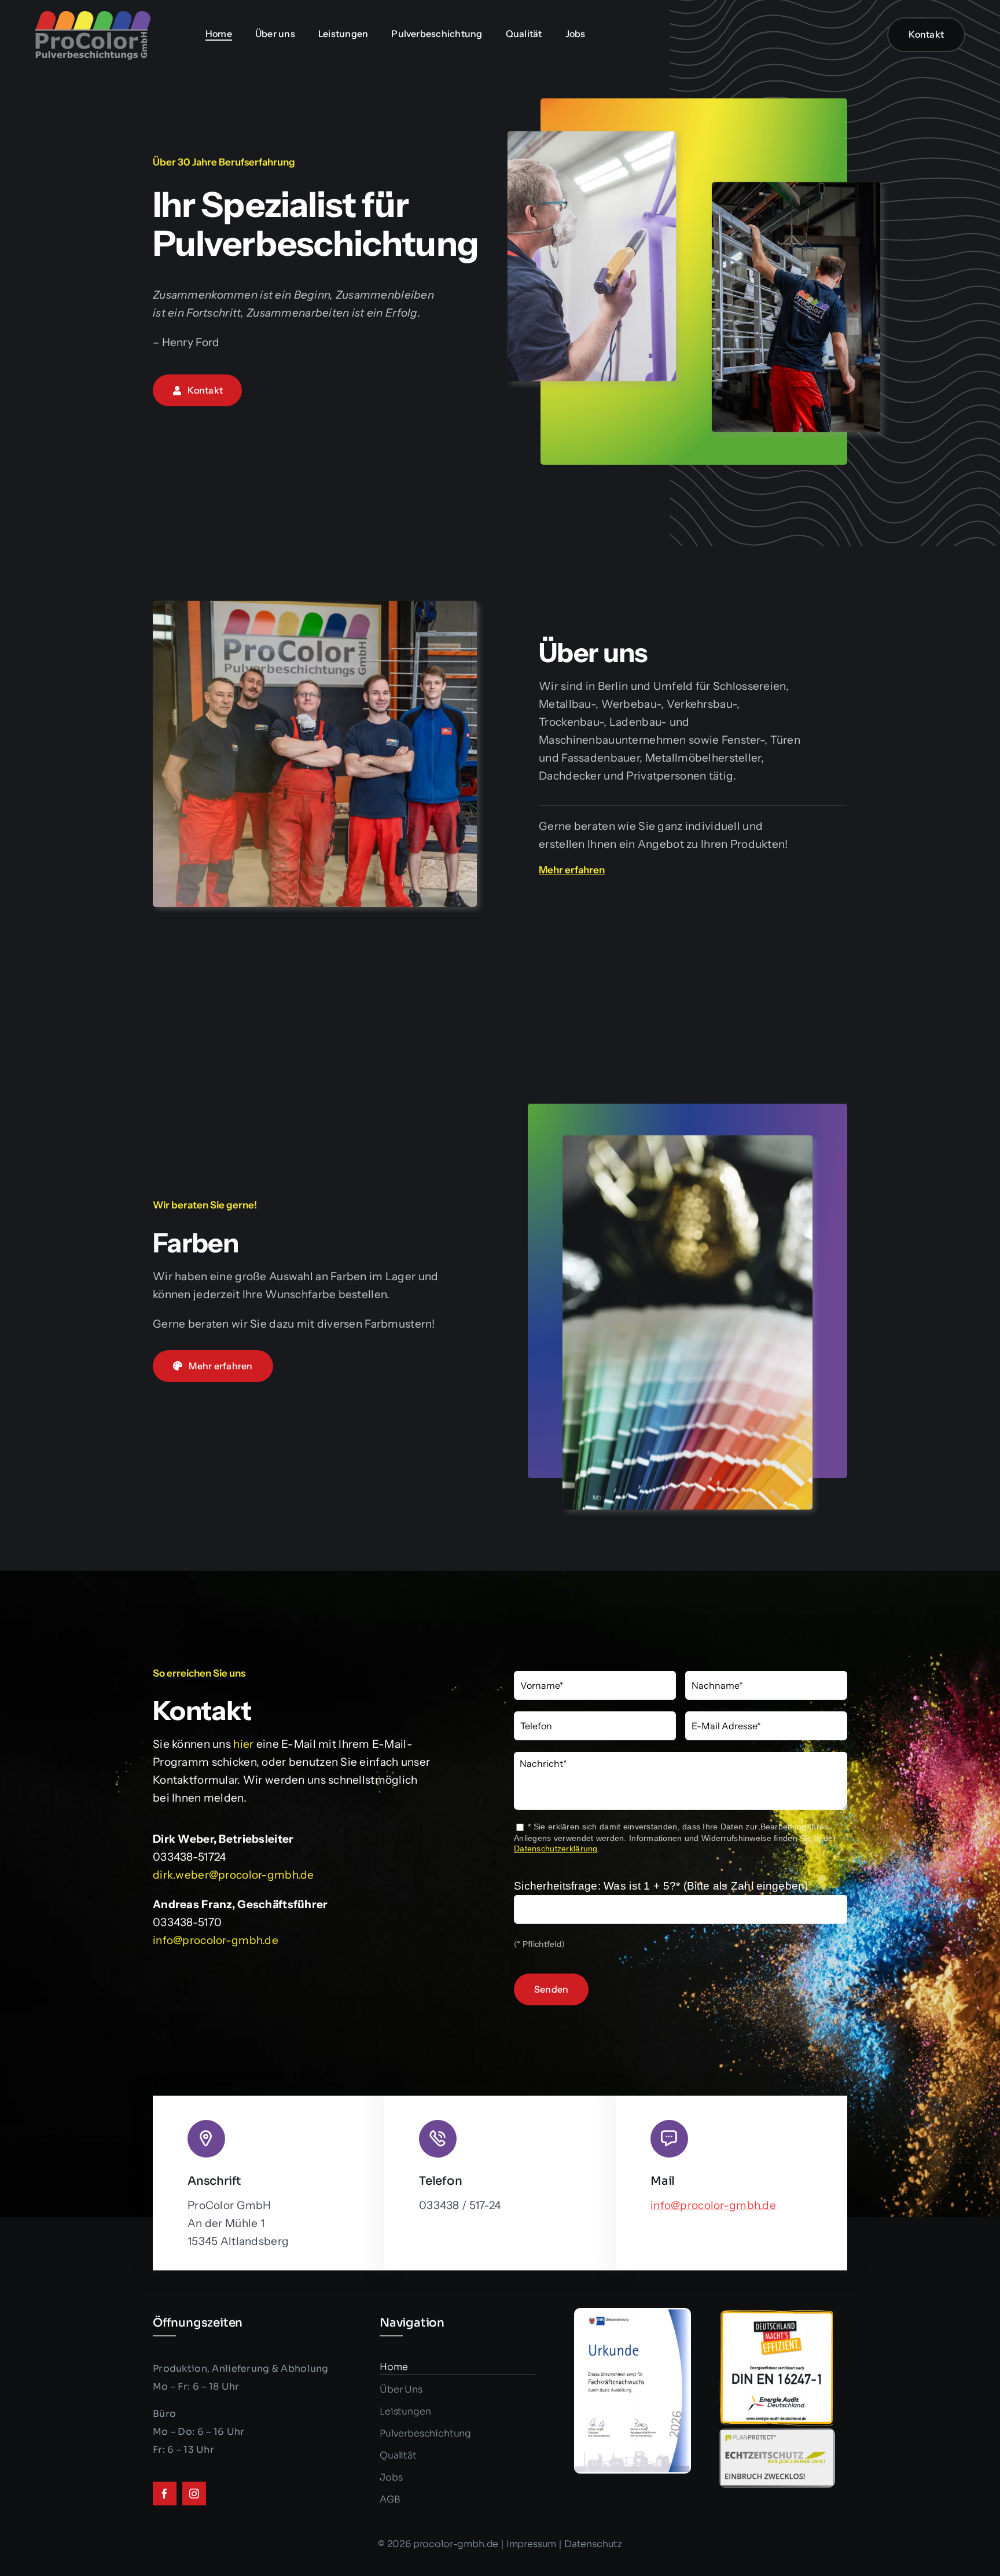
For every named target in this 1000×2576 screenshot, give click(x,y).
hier (243, 1744)
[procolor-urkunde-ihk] (633, 2314)
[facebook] (165, 2494)
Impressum (532, 2544)
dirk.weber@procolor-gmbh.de (234, 1875)
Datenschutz (593, 2544)
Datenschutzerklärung (556, 1849)
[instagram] (194, 2494)
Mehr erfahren (572, 870)
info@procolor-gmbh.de (216, 1940)
